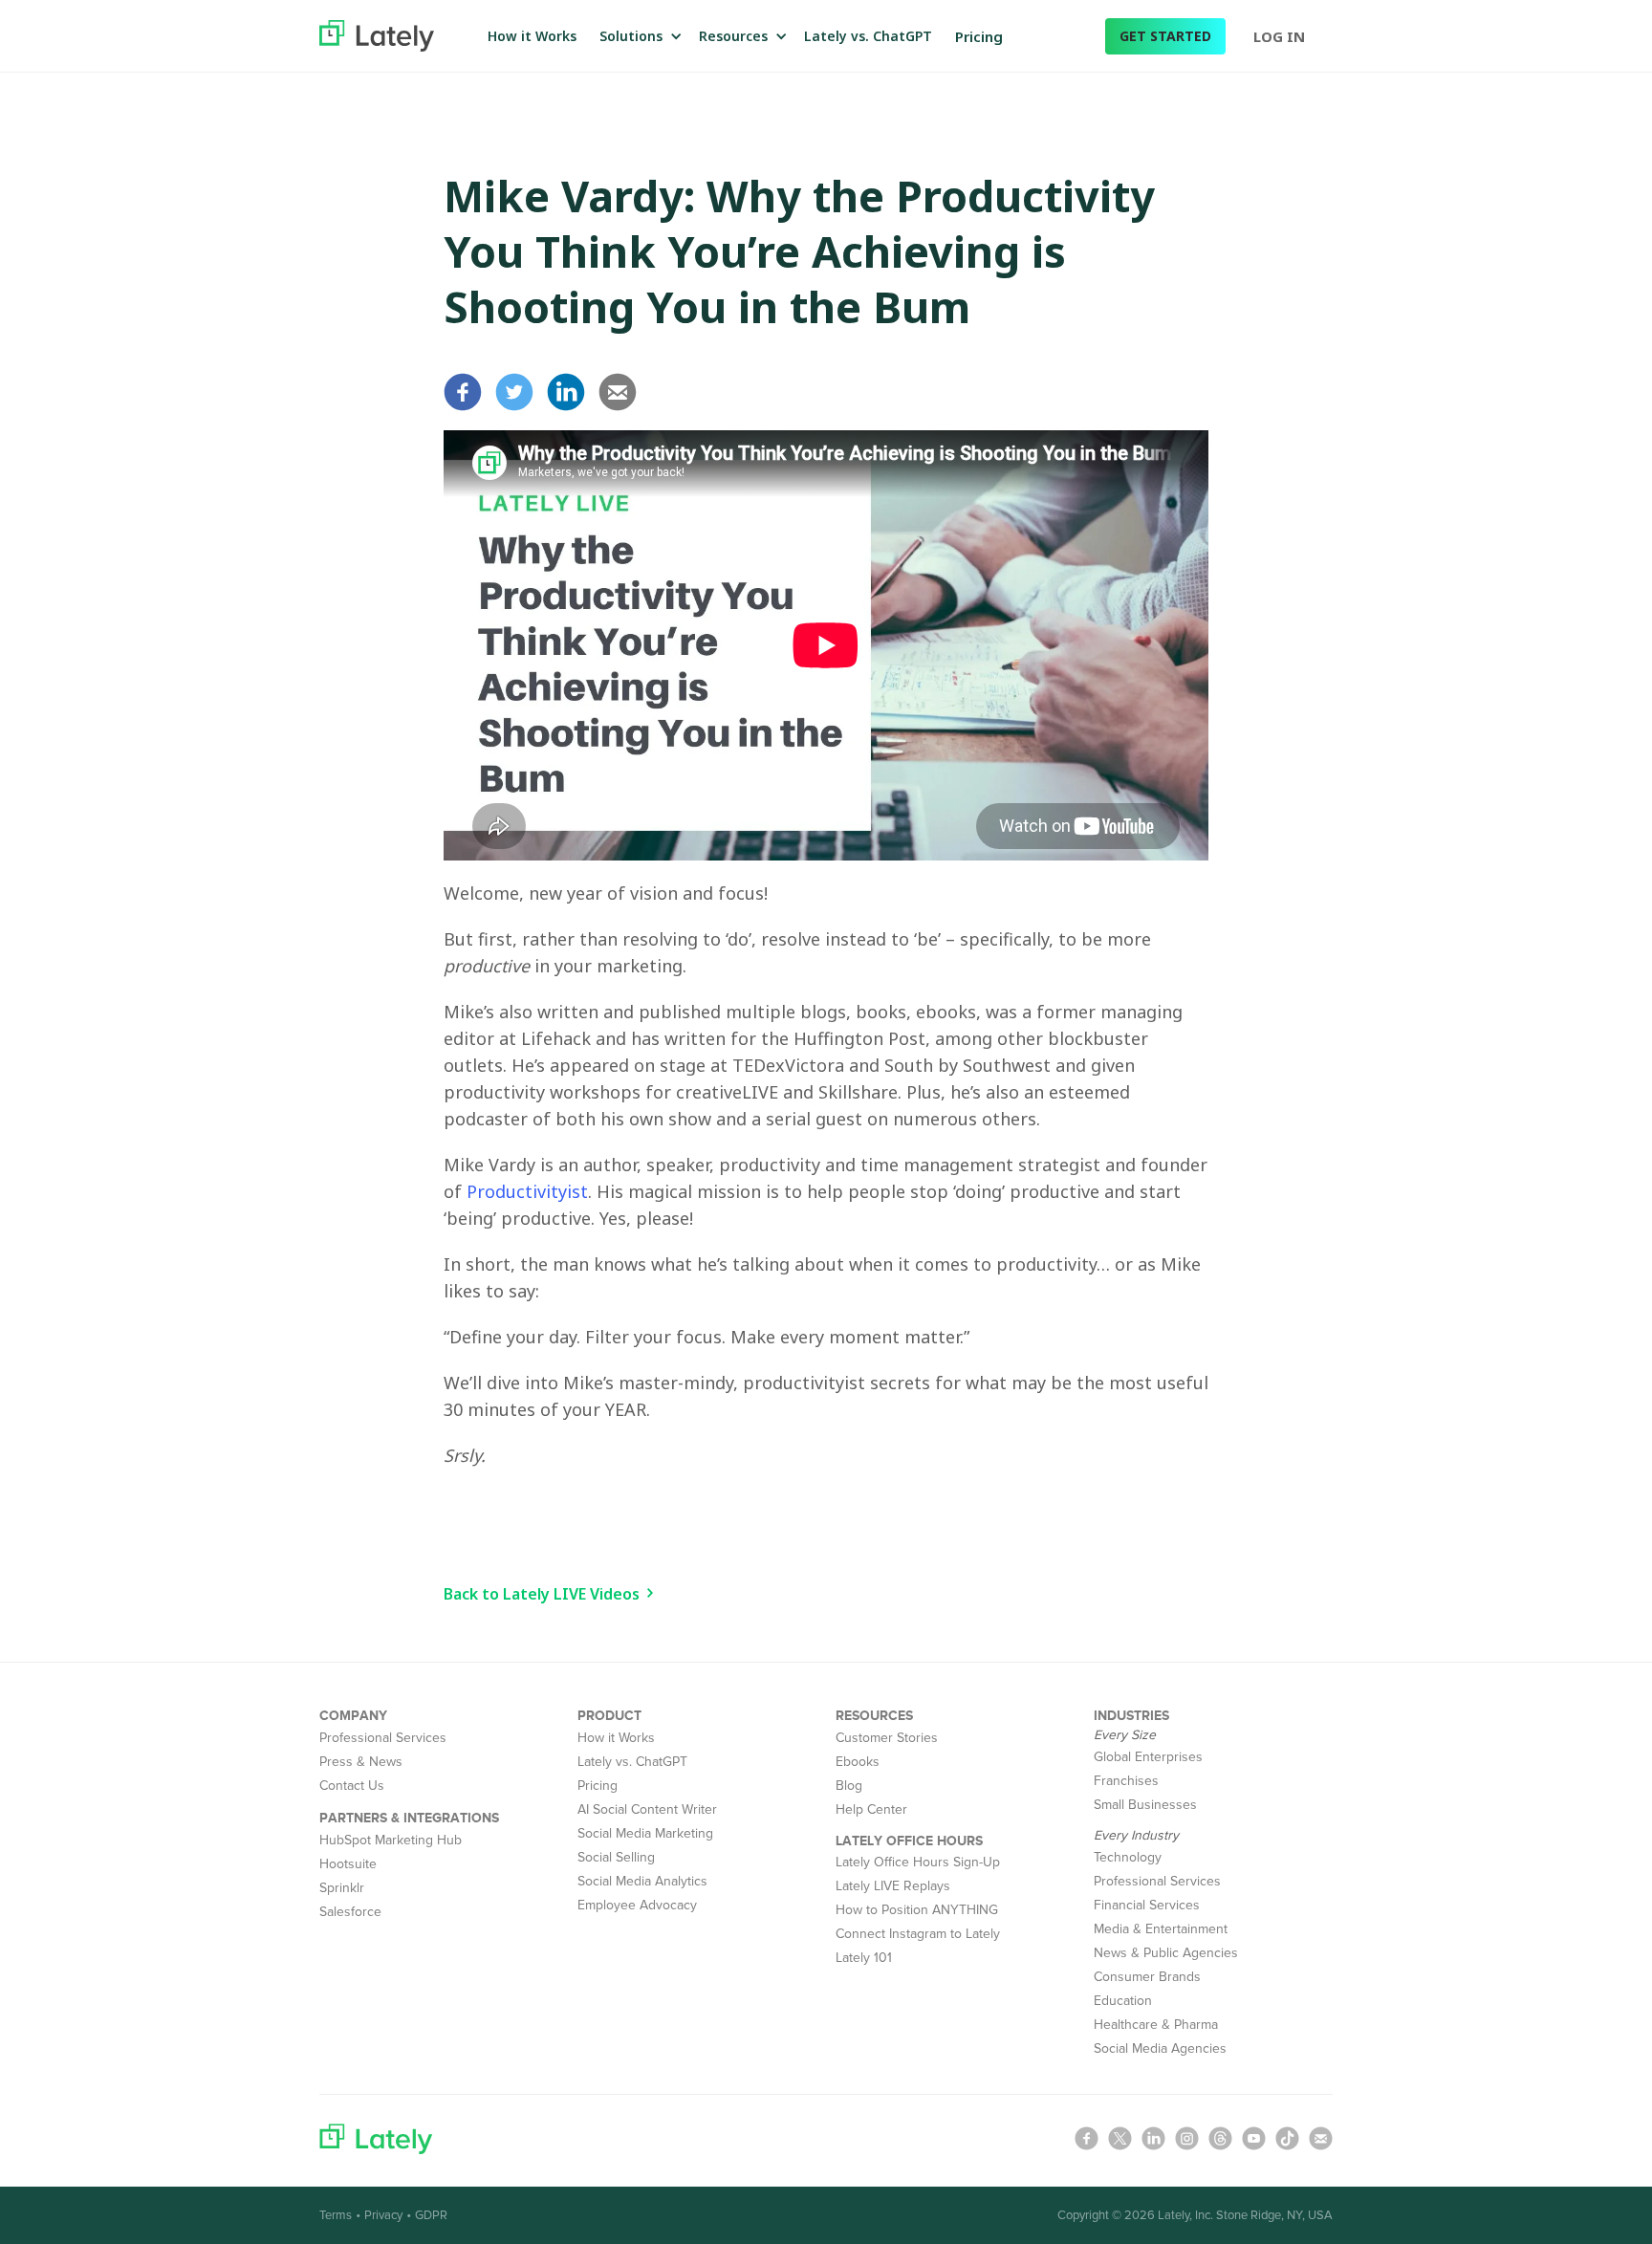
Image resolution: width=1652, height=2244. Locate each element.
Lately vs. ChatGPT (868, 36)
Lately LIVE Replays (893, 1886)
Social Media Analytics (642, 1881)
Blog (849, 1786)
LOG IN (1279, 36)
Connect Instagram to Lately (918, 1934)
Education (1123, 2001)
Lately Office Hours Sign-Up (918, 1862)
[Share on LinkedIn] (571, 392)
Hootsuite (348, 1864)
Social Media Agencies (1160, 2048)
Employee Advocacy (637, 1905)
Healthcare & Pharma (1156, 2025)
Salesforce (350, 1912)
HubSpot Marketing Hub (391, 1840)
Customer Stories (887, 1738)
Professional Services (383, 1738)
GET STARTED (1165, 36)
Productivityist (527, 1191)
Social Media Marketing (645, 1833)
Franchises (1126, 1781)
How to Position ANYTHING (917, 1910)
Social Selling (616, 1857)
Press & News (361, 1762)
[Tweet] (519, 392)
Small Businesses (1145, 1805)
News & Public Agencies (1166, 1953)
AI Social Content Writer (647, 1809)
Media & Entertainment (1161, 1929)
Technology (1128, 1857)
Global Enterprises (1148, 1757)
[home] (377, 35)
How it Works (532, 36)
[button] (638, 36)
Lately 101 (864, 1958)
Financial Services (1147, 1905)
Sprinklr (342, 1888)
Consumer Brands (1147, 1977)
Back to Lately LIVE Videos (542, 1594)
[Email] (622, 392)
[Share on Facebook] (467, 392)
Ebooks (858, 1762)
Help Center (871, 1809)
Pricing (979, 36)
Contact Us (352, 1786)
